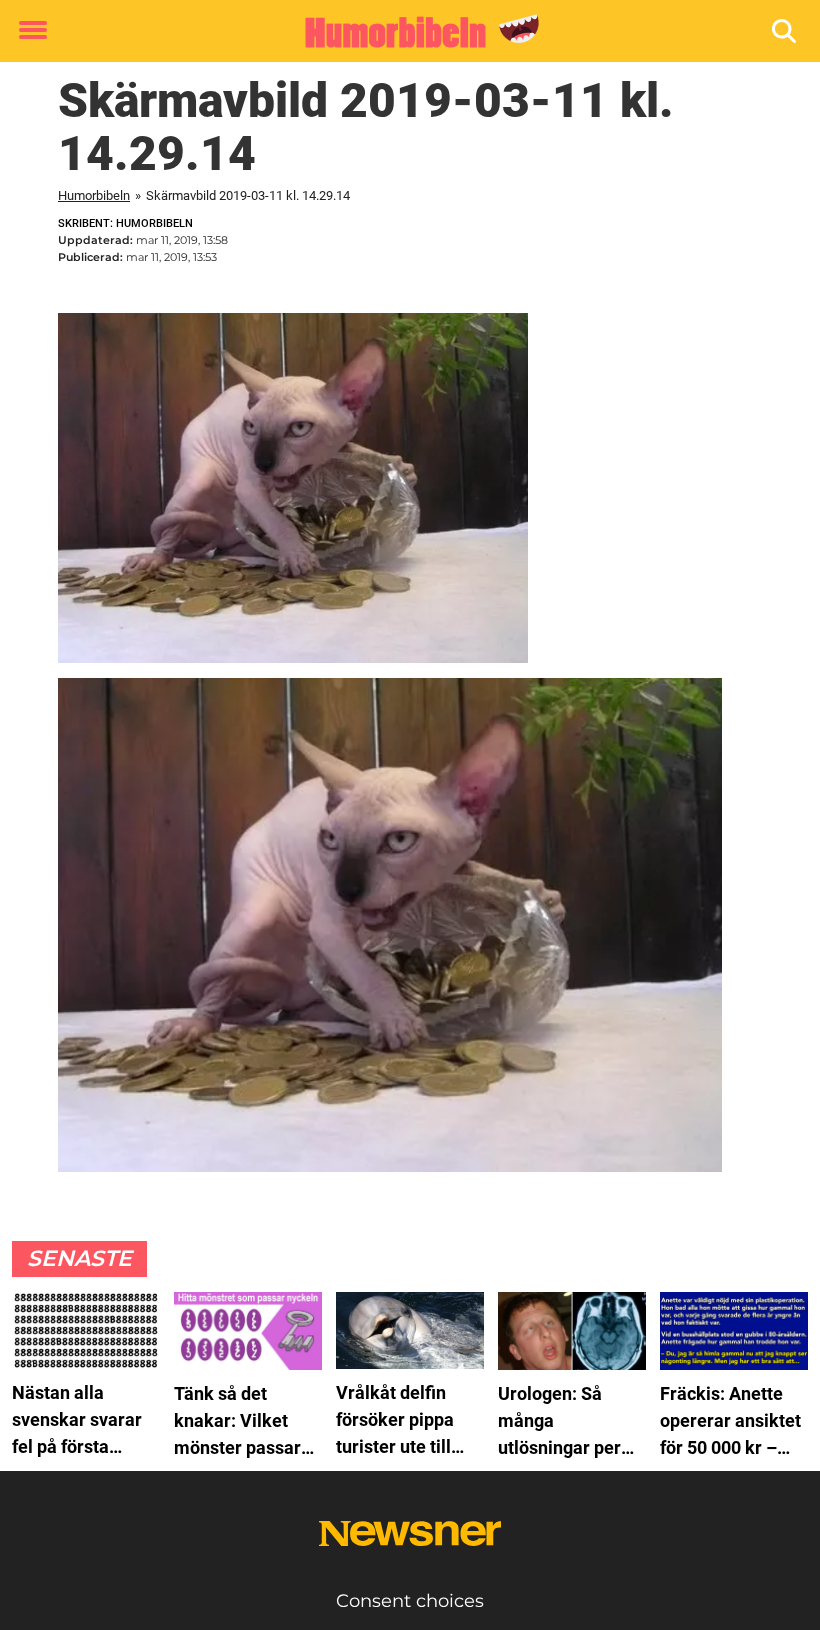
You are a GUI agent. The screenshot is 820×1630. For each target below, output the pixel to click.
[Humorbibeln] (402, 32)
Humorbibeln (94, 195)
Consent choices (410, 1601)
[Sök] (785, 31)
